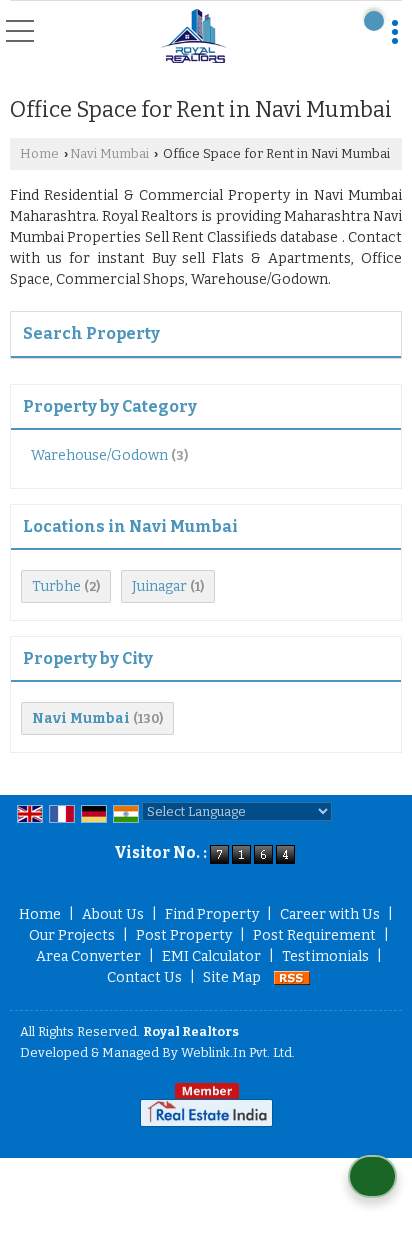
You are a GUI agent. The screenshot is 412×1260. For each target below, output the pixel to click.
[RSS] (292, 977)
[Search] (374, 21)
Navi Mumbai (109, 153)
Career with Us (330, 914)
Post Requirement (314, 935)
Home (39, 153)
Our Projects (72, 935)
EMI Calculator (211, 956)
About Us (113, 914)
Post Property (184, 935)
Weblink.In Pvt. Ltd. (238, 1052)
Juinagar (159, 586)
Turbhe (56, 586)
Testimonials (325, 956)
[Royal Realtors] (194, 36)
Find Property (212, 914)
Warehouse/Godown (99, 455)
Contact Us (144, 977)
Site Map (232, 977)
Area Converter (88, 956)
